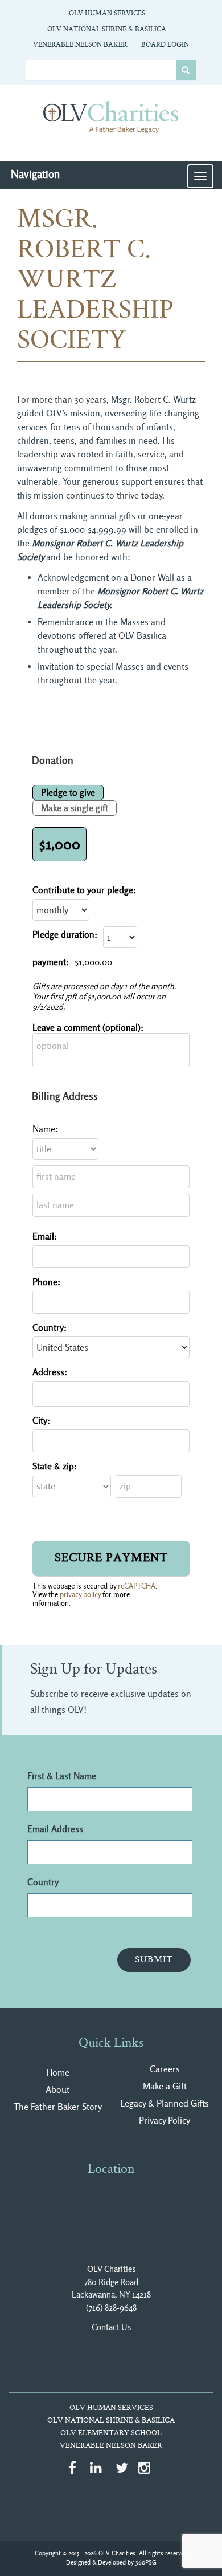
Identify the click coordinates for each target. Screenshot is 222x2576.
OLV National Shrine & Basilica (107, 30)
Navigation (35, 174)
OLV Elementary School (111, 2433)
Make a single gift (75, 808)
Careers (165, 2069)
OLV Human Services (107, 14)
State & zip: (55, 1466)
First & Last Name (62, 1776)
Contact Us (111, 2327)
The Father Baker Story (58, 2107)
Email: (45, 1236)
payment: (51, 962)
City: (41, 1421)
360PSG (146, 2563)
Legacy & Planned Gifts (165, 2103)
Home (58, 2073)
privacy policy (80, 1595)
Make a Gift (165, 2086)
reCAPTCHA (137, 1586)
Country (43, 1882)
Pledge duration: (65, 935)
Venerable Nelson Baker (80, 45)
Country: (50, 1328)
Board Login (165, 45)
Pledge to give (68, 793)
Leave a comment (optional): (88, 1028)
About (57, 2090)
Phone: (46, 1282)
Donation (53, 760)
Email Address (55, 1829)
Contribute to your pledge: (84, 890)
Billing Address (65, 1096)
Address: (50, 1372)
